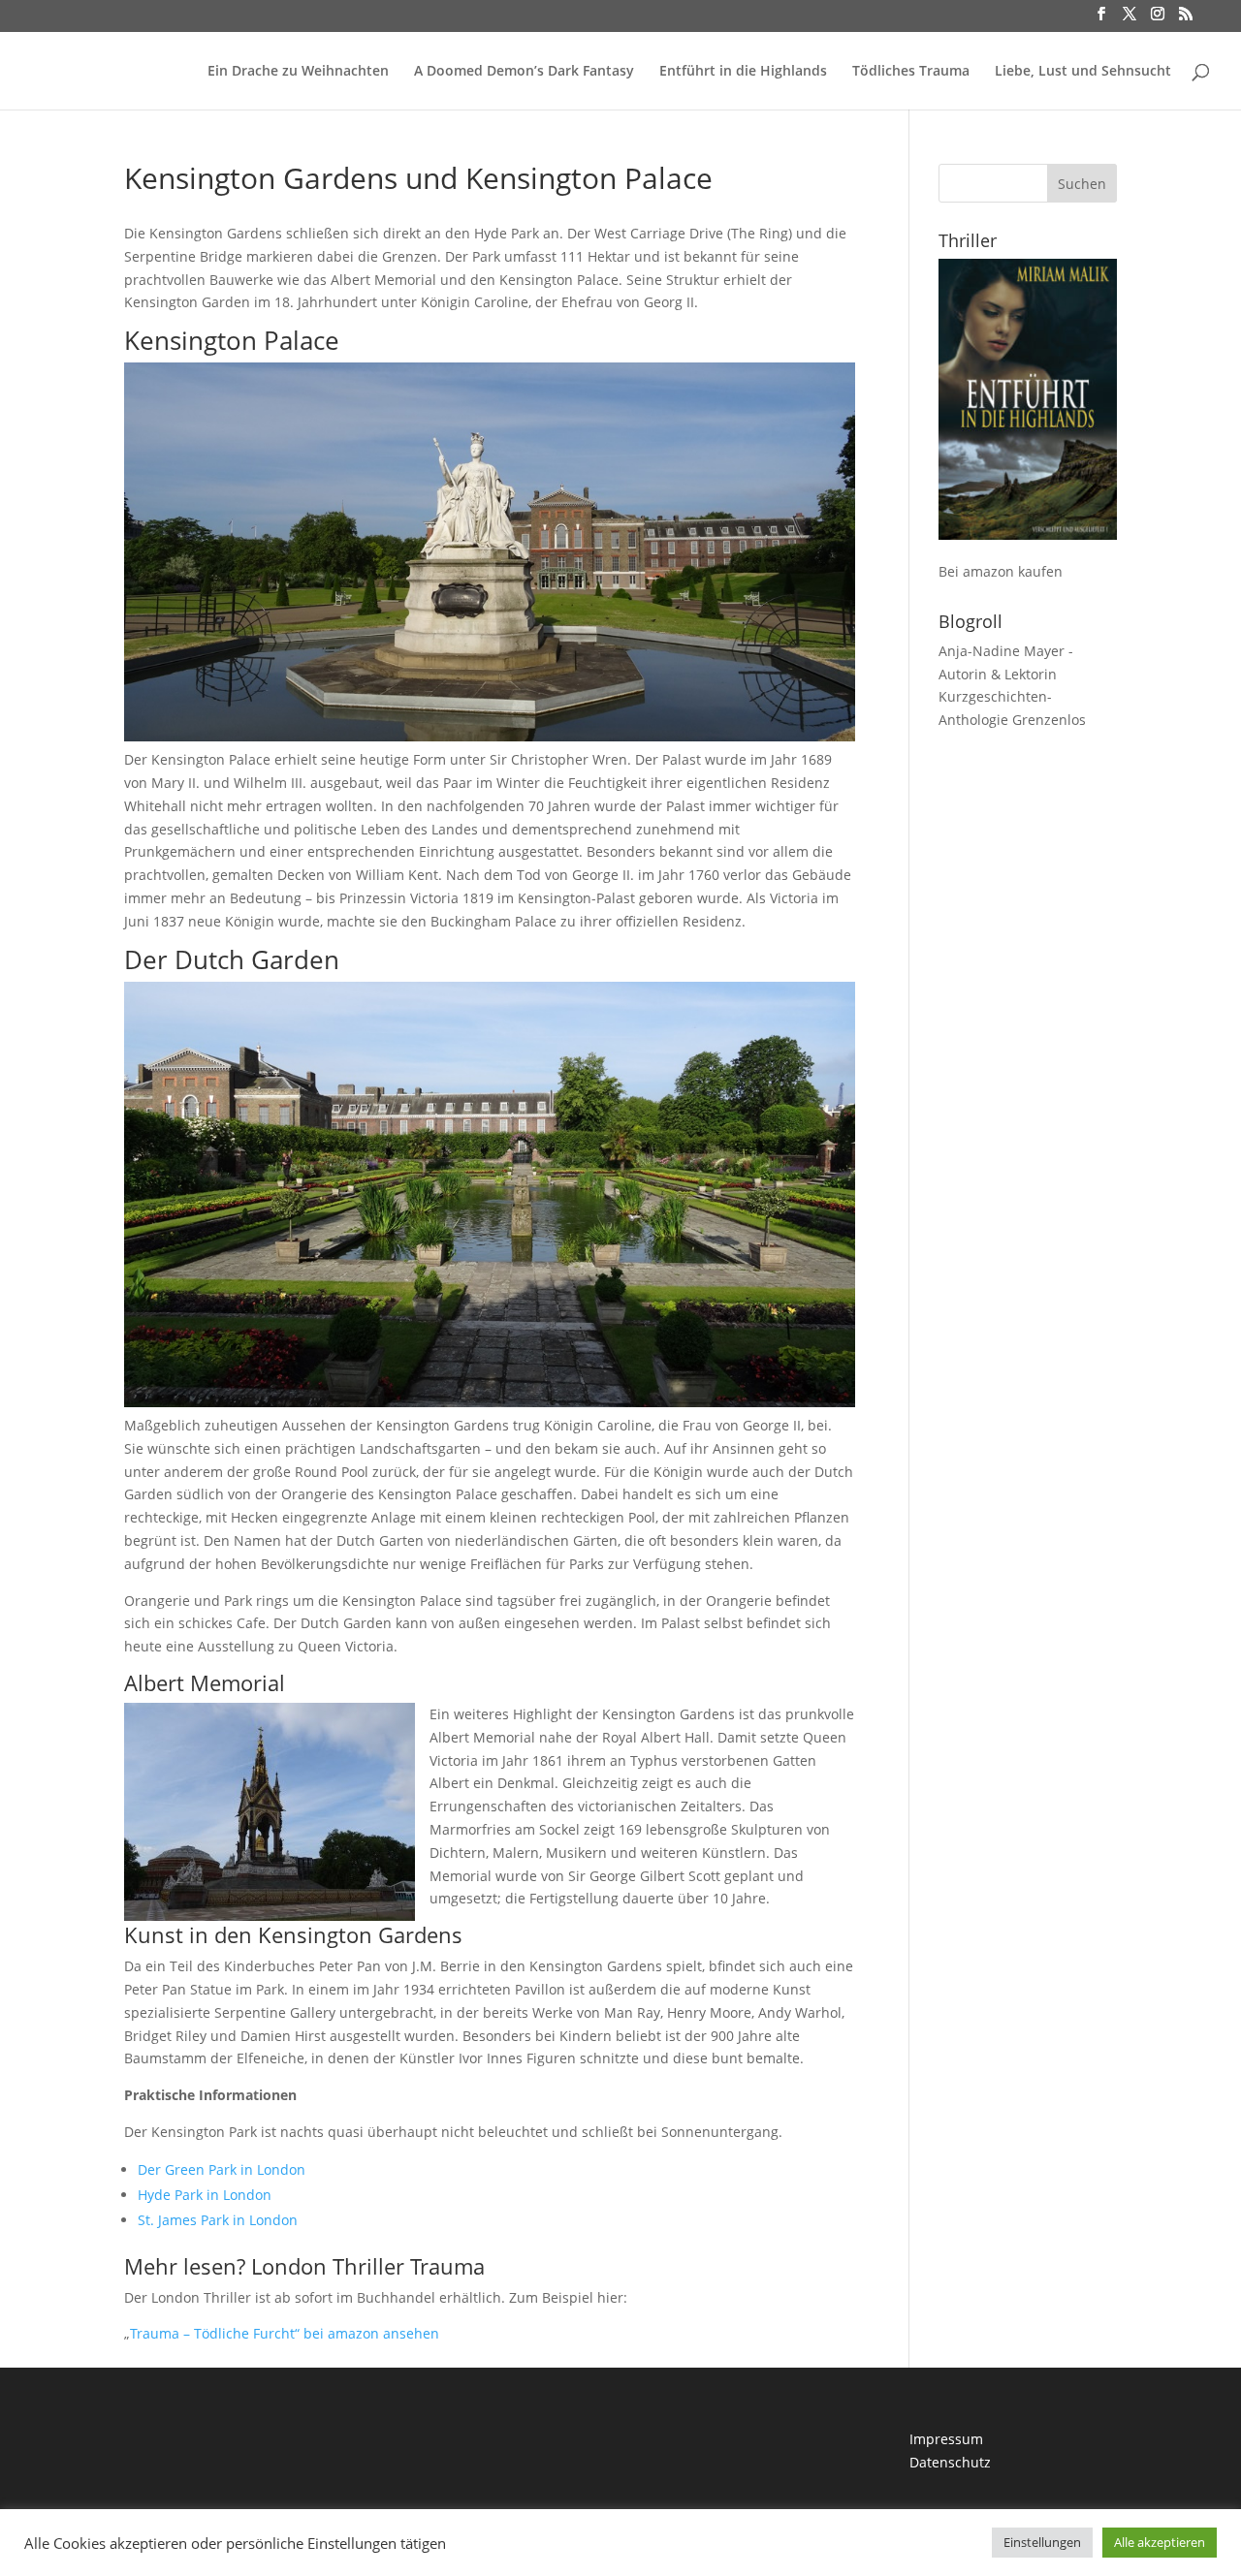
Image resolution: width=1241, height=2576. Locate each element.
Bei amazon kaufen (1001, 571)
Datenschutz (950, 2462)
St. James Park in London (218, 2220)
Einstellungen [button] (1042, 2542)
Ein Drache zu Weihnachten (298, 72)
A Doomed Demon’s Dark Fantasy (524, 72)
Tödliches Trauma (911, 72)
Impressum (946, 2439)
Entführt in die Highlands (743, 72)
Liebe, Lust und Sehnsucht (1083, 72)
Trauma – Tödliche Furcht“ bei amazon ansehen (285, 2333)
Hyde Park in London (205, 2195)
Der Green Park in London (222, 2169)
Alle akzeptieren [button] (1160, 2542)
